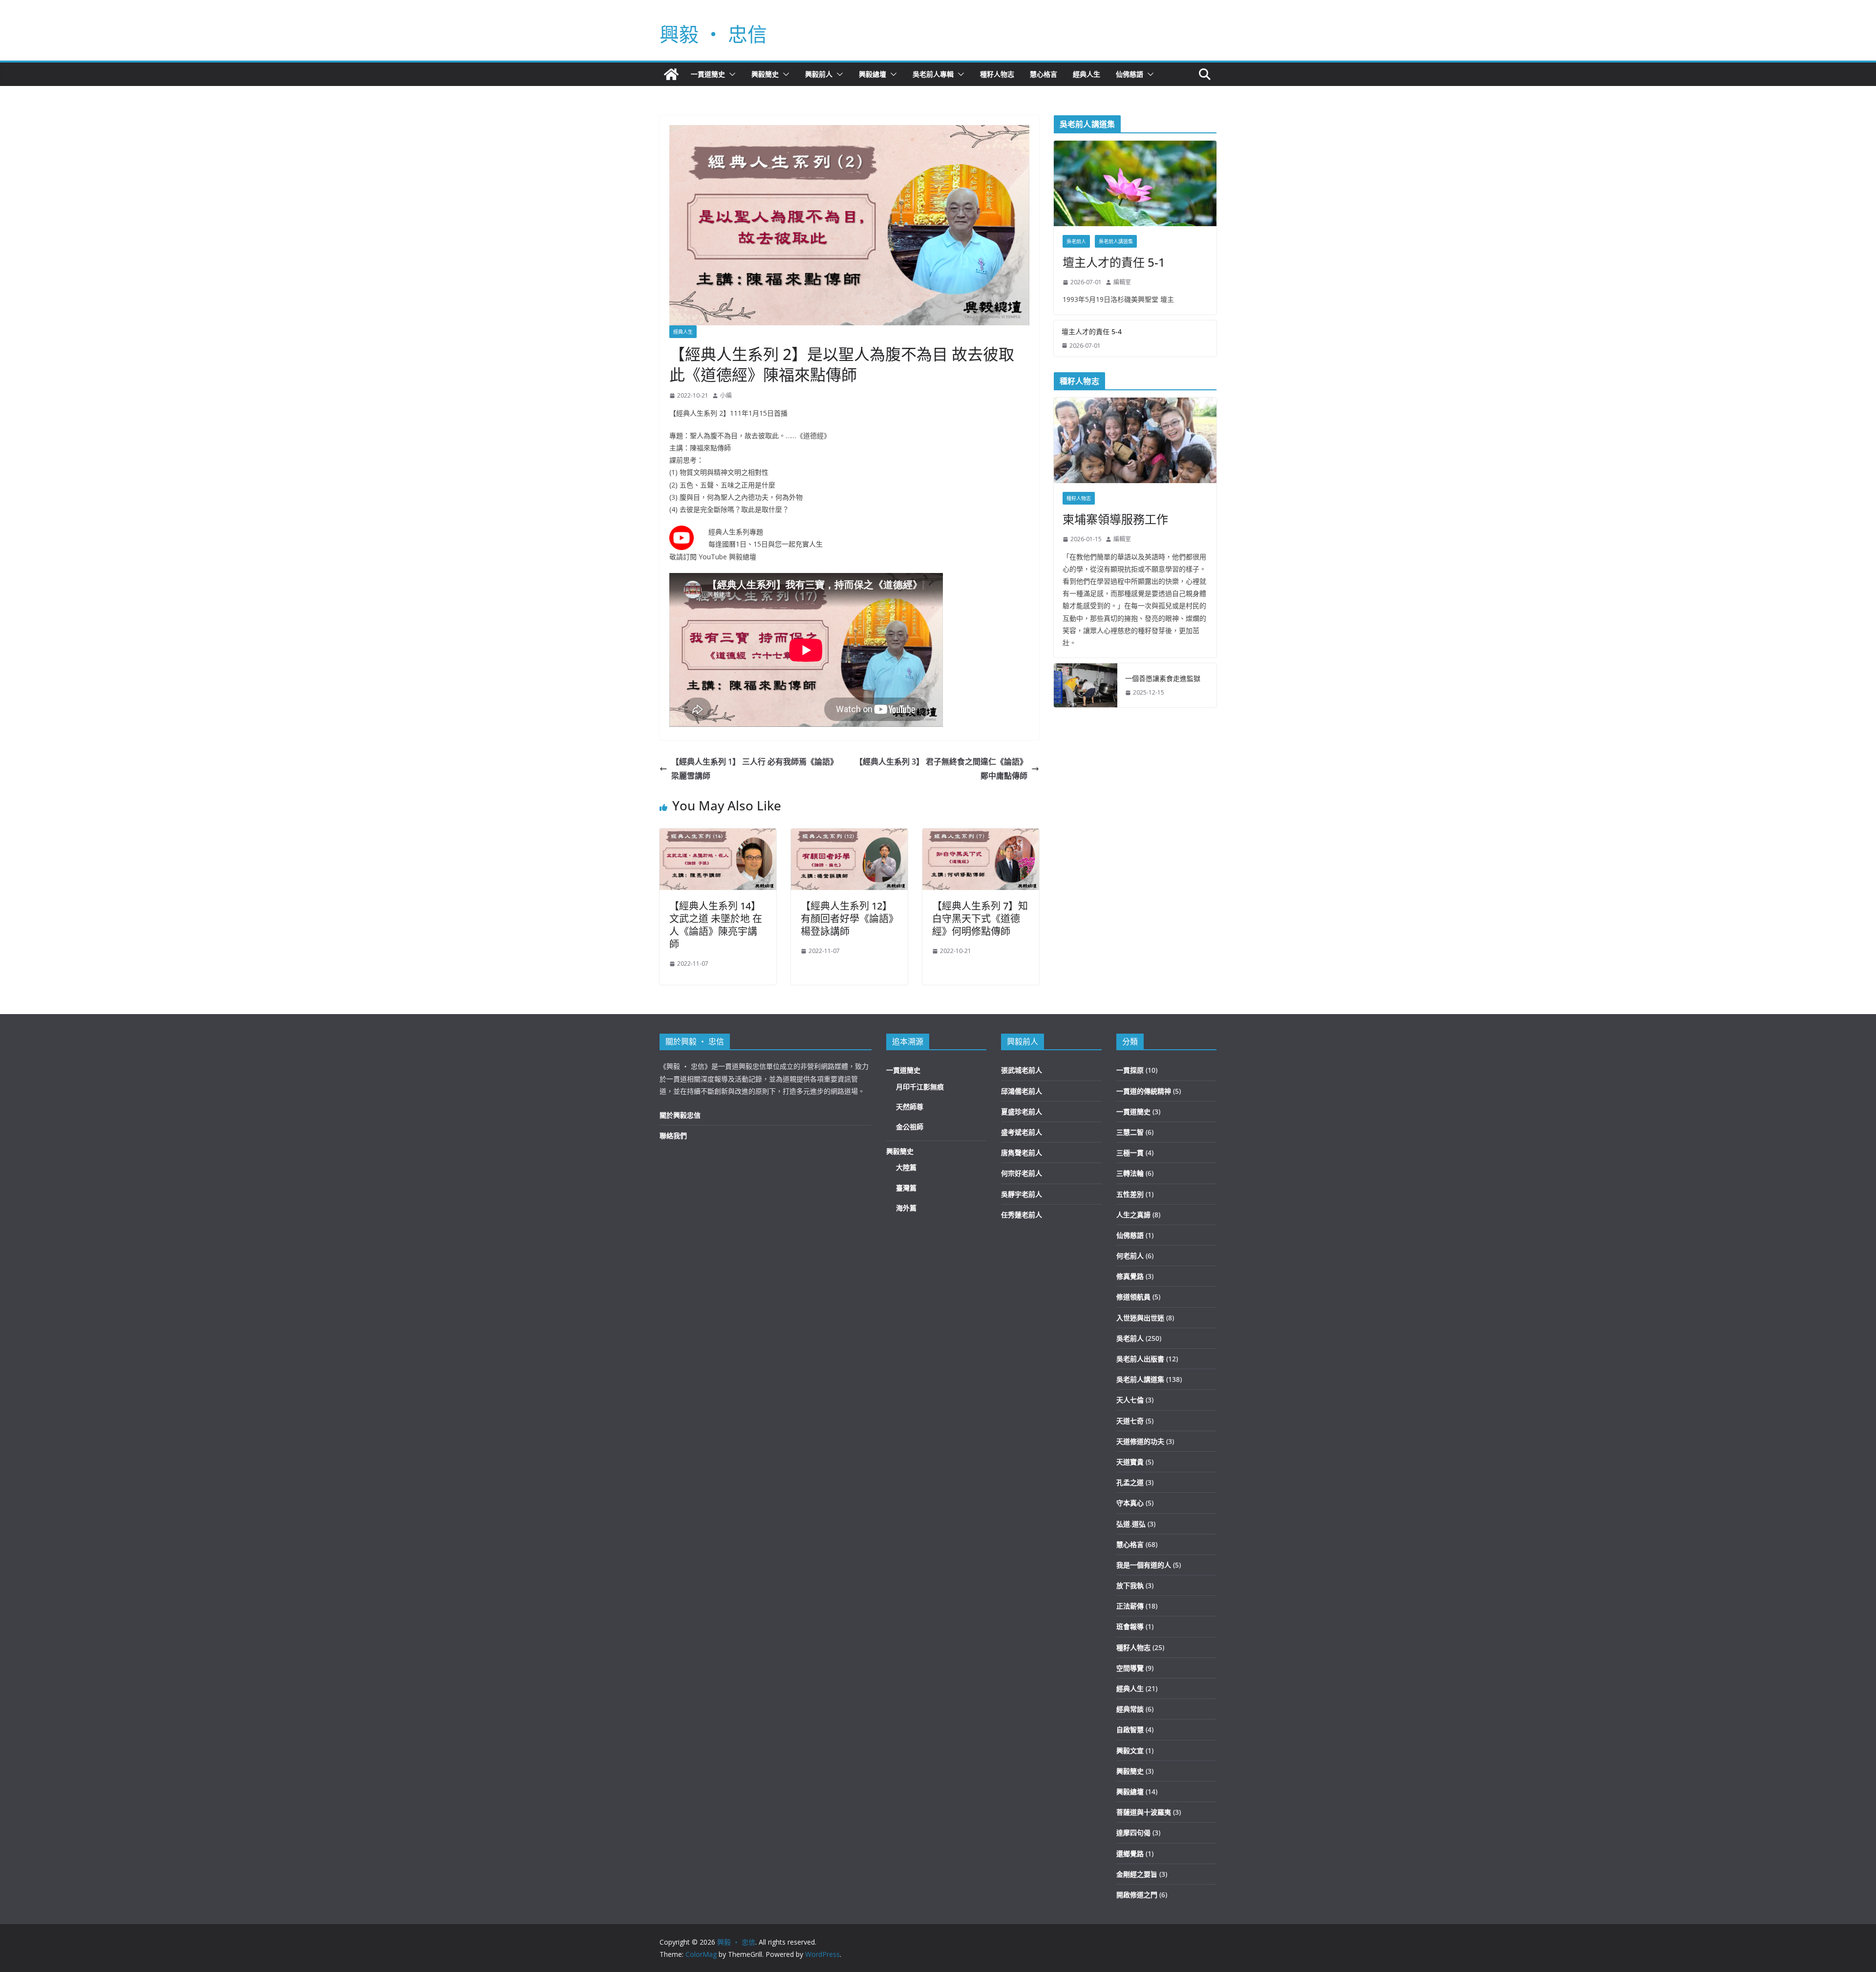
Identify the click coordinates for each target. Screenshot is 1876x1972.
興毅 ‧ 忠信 (713, 34)
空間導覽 (1130, 1668)
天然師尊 (910, 1107)
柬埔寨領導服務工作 (1115, 519)
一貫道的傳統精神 (1144, 1091)
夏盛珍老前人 (1022, 1112)
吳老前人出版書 (1140, 1359)
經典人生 (1087, 74)
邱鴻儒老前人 (1022, 1091)
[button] (730, 74)
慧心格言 (1044, 74)
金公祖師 (910, 1127)
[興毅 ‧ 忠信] (671, 74)
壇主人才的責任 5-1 (1114, 262)
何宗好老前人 (1022, 1173)
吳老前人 (1076, 241)
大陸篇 (906, 1167)
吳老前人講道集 (1116, 241)
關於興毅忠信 (680, 1115)
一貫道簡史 (708, 74)
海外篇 (906, 1208)
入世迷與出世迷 (1140, 1318)
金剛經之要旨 (1137, 1874)
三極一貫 (1130, 1153)
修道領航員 (1133, 1297)
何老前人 (1130, 1256)
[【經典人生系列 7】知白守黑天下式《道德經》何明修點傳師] (981, 835)
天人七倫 (1130, 1400)
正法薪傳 (1130, 1606)
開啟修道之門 (1137, 1895)
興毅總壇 (873, 74)
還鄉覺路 (1130, 1854)
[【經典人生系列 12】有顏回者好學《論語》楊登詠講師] (849, 835)
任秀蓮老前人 (1022, 1215)
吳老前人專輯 (933, 74)
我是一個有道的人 (1144, 1565)
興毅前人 (819, 74)
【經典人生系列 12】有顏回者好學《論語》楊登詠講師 (847, 919)
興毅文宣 (1130, 1750)
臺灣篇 (906, 1188)
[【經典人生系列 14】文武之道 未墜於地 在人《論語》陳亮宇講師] (718, 835)
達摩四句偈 (1133, 1833)
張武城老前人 (1022, 1070)
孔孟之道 (1130, 1482)
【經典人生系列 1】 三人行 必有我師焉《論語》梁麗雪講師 (755, 769)
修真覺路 (1130, 1276)
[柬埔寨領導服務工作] (1135, 440)
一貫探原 (1130, 1070)
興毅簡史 (765, 74)
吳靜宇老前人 (1022, 1194)
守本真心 (1130, 1503)
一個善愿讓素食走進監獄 (1163, 678)
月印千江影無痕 (920, 1087)
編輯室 (1122, 282)
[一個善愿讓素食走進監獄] (1086, 685)
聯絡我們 (673, 1135)
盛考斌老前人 (1022, 1132)
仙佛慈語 (1130, 74)
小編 (726, 395)
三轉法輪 (1130, 1173)
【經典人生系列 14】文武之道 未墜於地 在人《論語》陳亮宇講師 (716, 925)
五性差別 (1130, 1194)
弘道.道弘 (1131, 1524)
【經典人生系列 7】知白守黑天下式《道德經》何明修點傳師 (980, 919)
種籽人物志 (997, 74)
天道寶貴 (1130, 1462)
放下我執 (1130, 1585)
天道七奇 (1130, 1421)
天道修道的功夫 (1140, 1441)
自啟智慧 (1130, 1729)
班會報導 (1130, 1626)
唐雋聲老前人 (1022, 1153)
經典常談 (1130, 1709)
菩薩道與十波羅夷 (1144, 1812)
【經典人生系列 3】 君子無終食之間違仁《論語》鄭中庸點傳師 (941, 769)
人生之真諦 (1133, 1215)
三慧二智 (1130, 1132)
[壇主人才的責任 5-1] (1135, 183)
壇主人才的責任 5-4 (1092, 331)
